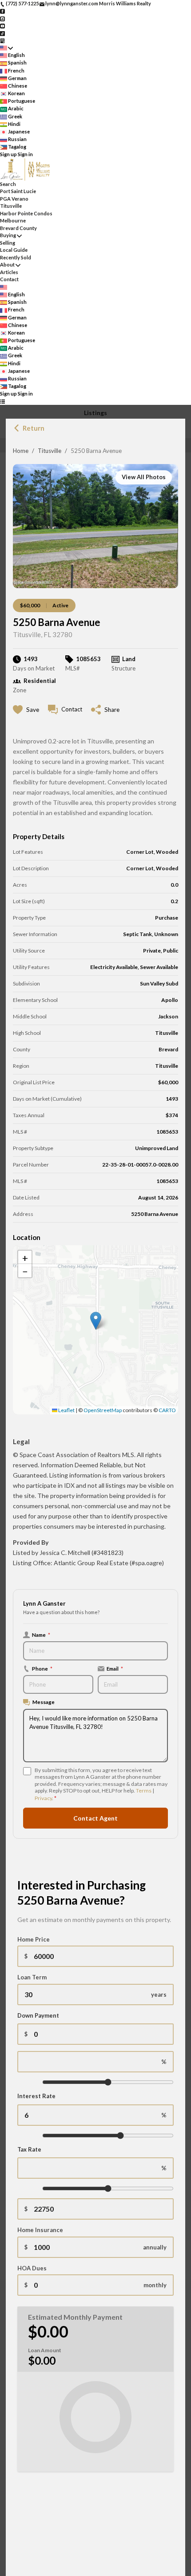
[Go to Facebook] (2, 11)
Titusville (50, 451)
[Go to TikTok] (2, 33)
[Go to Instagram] (2, 18)
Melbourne (13, 220)
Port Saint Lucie (18, 191)
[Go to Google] (2, 40)
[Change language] (6, 48)
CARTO (167, 1410)
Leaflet (66, 1410)
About (7, 264)
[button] (96, 1321)
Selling (8, 243)
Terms (144, 1791)
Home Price (34, 1939)
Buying (8, 235)
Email (115, 1668)
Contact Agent (95, 1818)
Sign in (25, 154)
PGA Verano (14, 199)
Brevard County (18, 228)
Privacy (43, 1798)
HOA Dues (32, 2268)
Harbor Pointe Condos (26, 213)
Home (21, 451)
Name (41, 1635)
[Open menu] (2, 402)
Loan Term (32, 1977)
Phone (42, 1668)
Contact (9, 279)
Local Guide (14, 250)
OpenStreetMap (103, 1410)
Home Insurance (40, 2230)
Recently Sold (16, 257)
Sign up (8, 154)
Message (44, 1702)
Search (8, 184)
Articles (9, 272)
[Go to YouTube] (2, 26)
